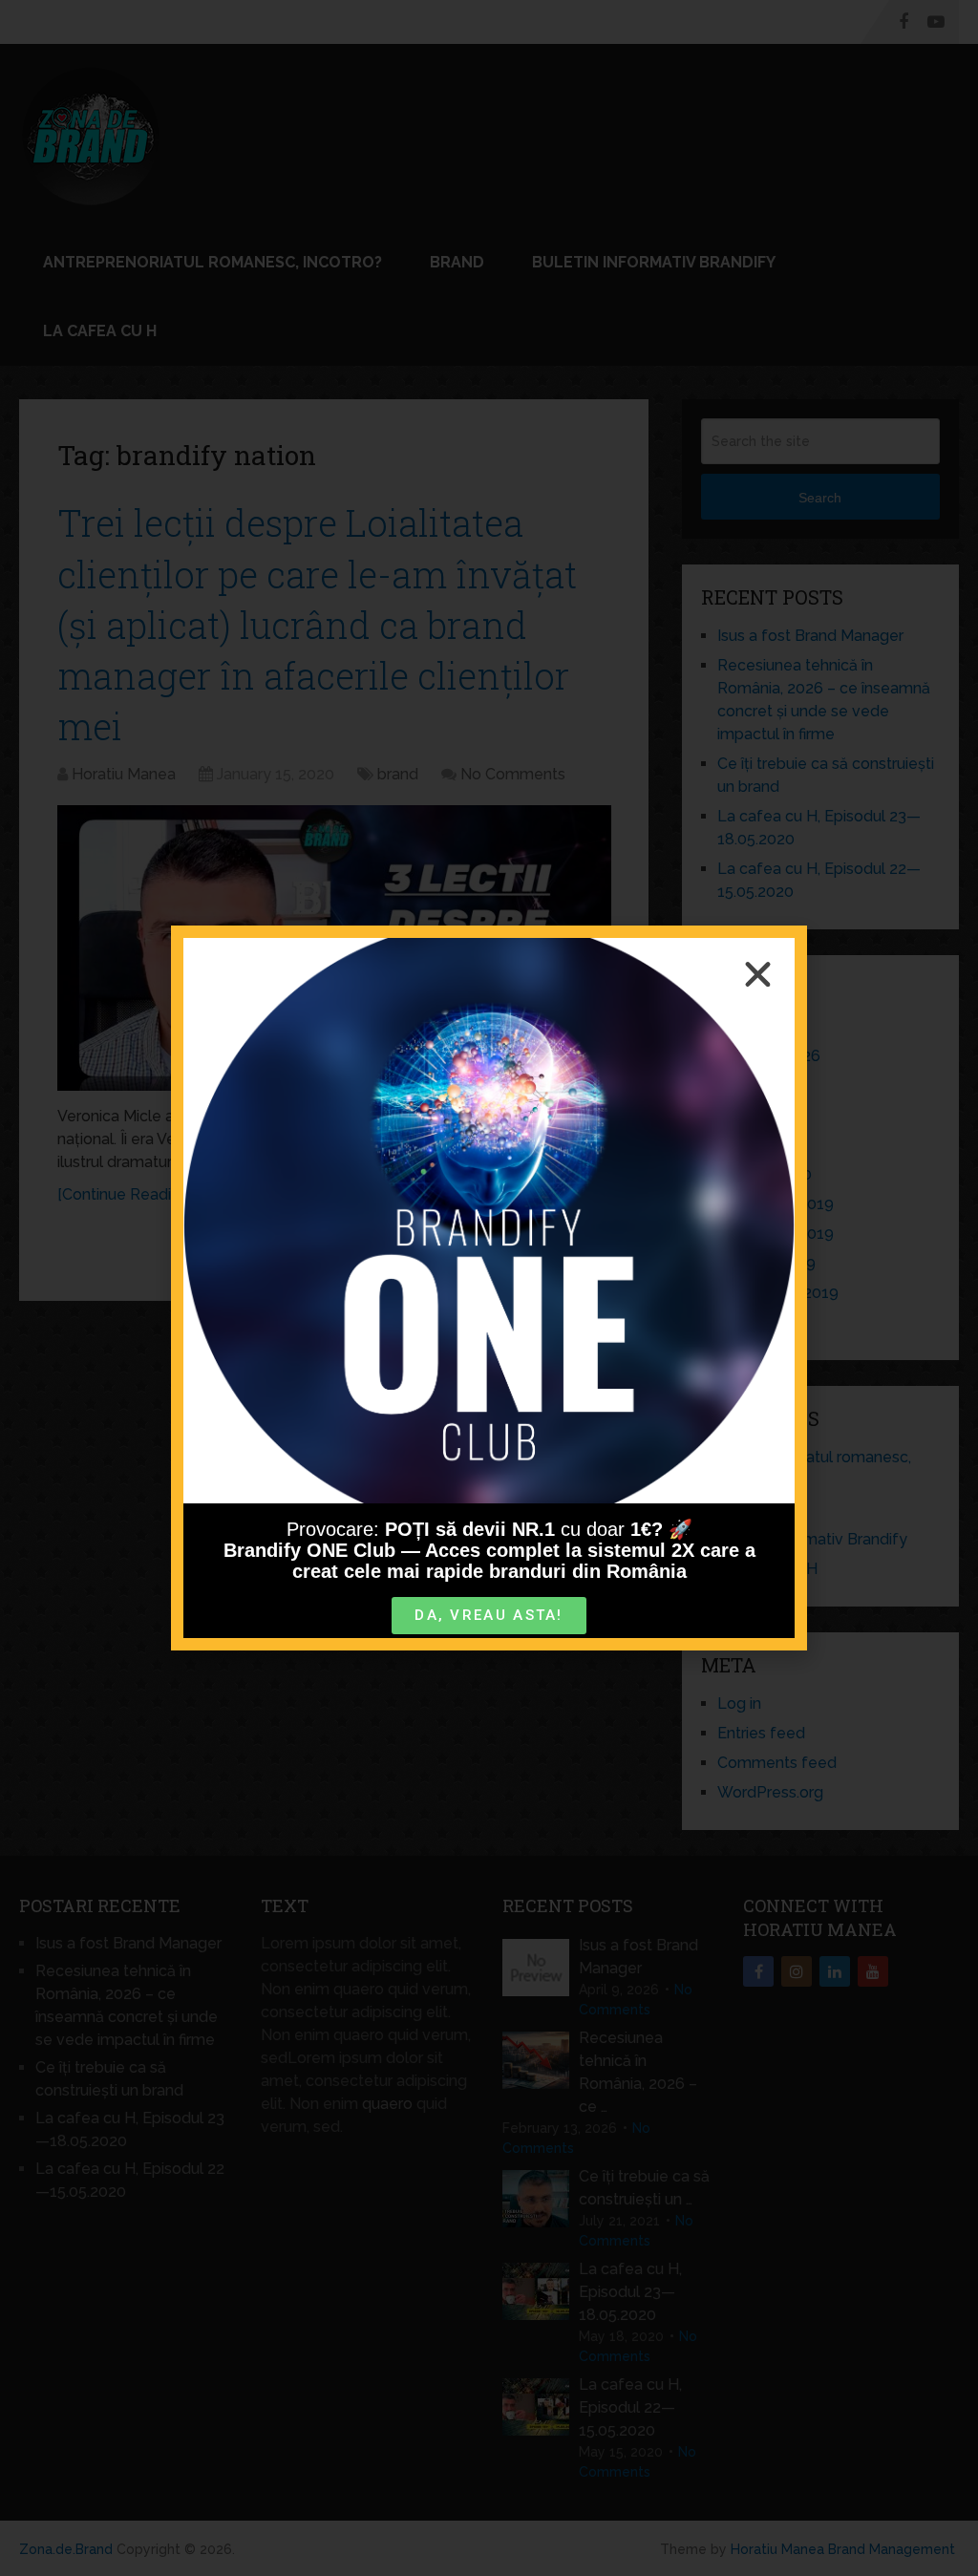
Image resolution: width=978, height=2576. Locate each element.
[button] (758, 975)
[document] (489, 1288)
